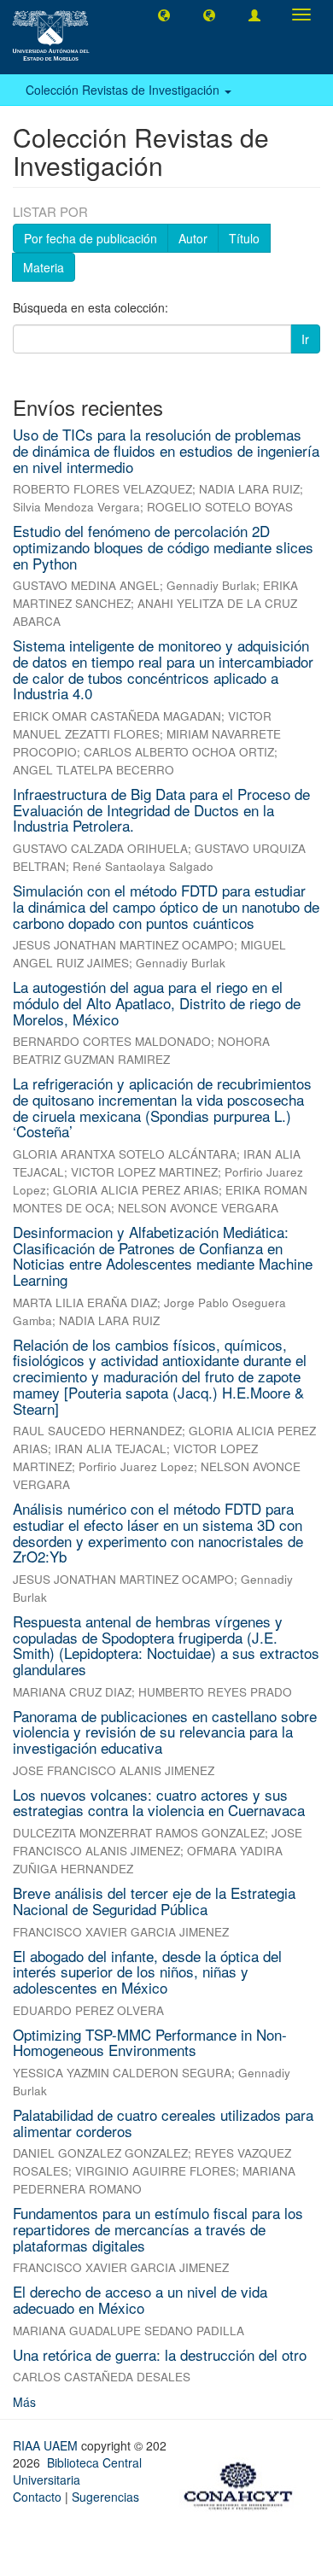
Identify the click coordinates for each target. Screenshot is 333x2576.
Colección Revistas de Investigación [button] (124, 90)
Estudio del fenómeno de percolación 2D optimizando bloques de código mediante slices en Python (163, 546)
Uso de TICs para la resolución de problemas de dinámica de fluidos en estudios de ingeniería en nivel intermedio (166, 450)
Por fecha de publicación (91, 238)
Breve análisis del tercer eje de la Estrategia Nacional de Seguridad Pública (154, 1901)
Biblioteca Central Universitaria (77, 2471)
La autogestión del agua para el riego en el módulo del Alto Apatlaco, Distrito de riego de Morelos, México (157, 1002)
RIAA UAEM (47, 2445)
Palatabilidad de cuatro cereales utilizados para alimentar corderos (163, 2123)
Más (24, 2402)
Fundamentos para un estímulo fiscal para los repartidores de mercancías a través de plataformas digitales (158, 2228)
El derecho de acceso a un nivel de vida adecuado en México (140, 2299)
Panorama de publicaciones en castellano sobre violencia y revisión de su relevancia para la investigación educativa (165, 1732)
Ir (305, 339)
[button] (164, 15)
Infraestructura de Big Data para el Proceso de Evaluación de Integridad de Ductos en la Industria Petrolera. (161, 809)
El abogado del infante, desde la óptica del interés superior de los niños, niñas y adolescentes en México (147, 1971)
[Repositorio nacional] (243, 2484)
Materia (44, 267)
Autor (193, 238)
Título (244, 238)
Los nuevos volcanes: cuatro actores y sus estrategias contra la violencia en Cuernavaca (159, 1802)
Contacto (37, 2497)
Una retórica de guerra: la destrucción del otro (160, 2354)
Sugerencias (105, 2497)
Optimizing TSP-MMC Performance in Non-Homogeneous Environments (150, 2042)
